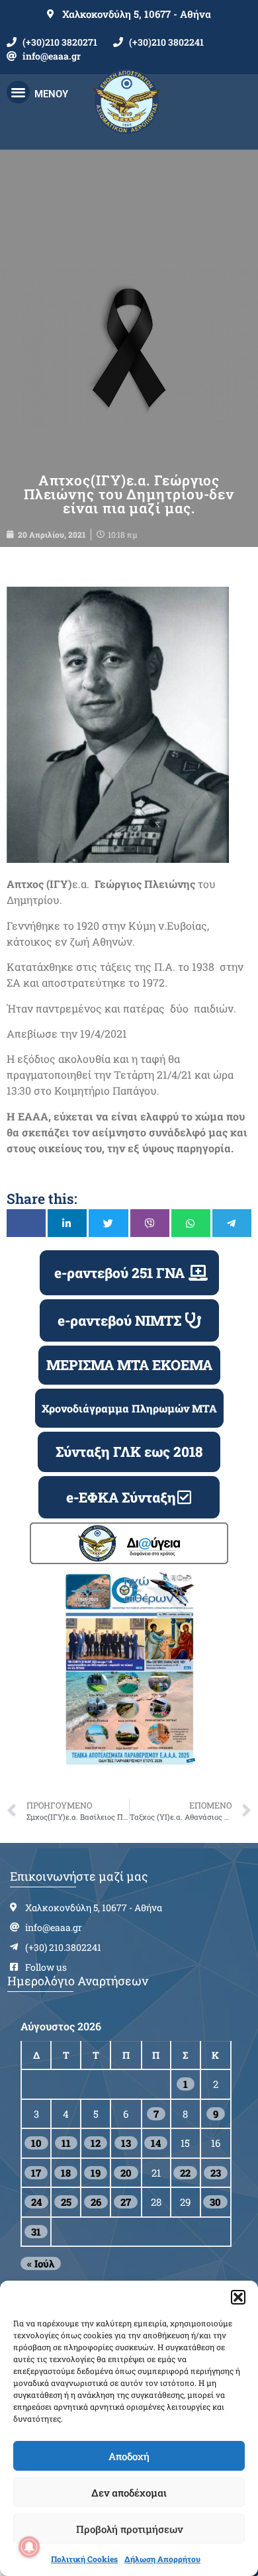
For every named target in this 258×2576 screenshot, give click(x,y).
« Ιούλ (41, 2263)
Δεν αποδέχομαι (129, 2493)
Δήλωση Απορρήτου (162, 2559)
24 (36, 2202)
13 (126, 2143)
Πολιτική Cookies (84, 2559)
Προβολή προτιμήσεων (129, 2529)
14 (156, 2143)
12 (96, 2143)
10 (36, 2143)
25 (66, 2202)
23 (216, 2173)
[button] (238, 2297)
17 (36, 2173)
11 (66, 2143)
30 (215, 2202)
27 (126, 2202)
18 (66, 2173)
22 (185, 2173)
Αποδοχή (129, 2456)
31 (36, 2232)
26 (96, 2202)
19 (96, 2173)
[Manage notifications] (29, 2547)
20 (126, 2173)
